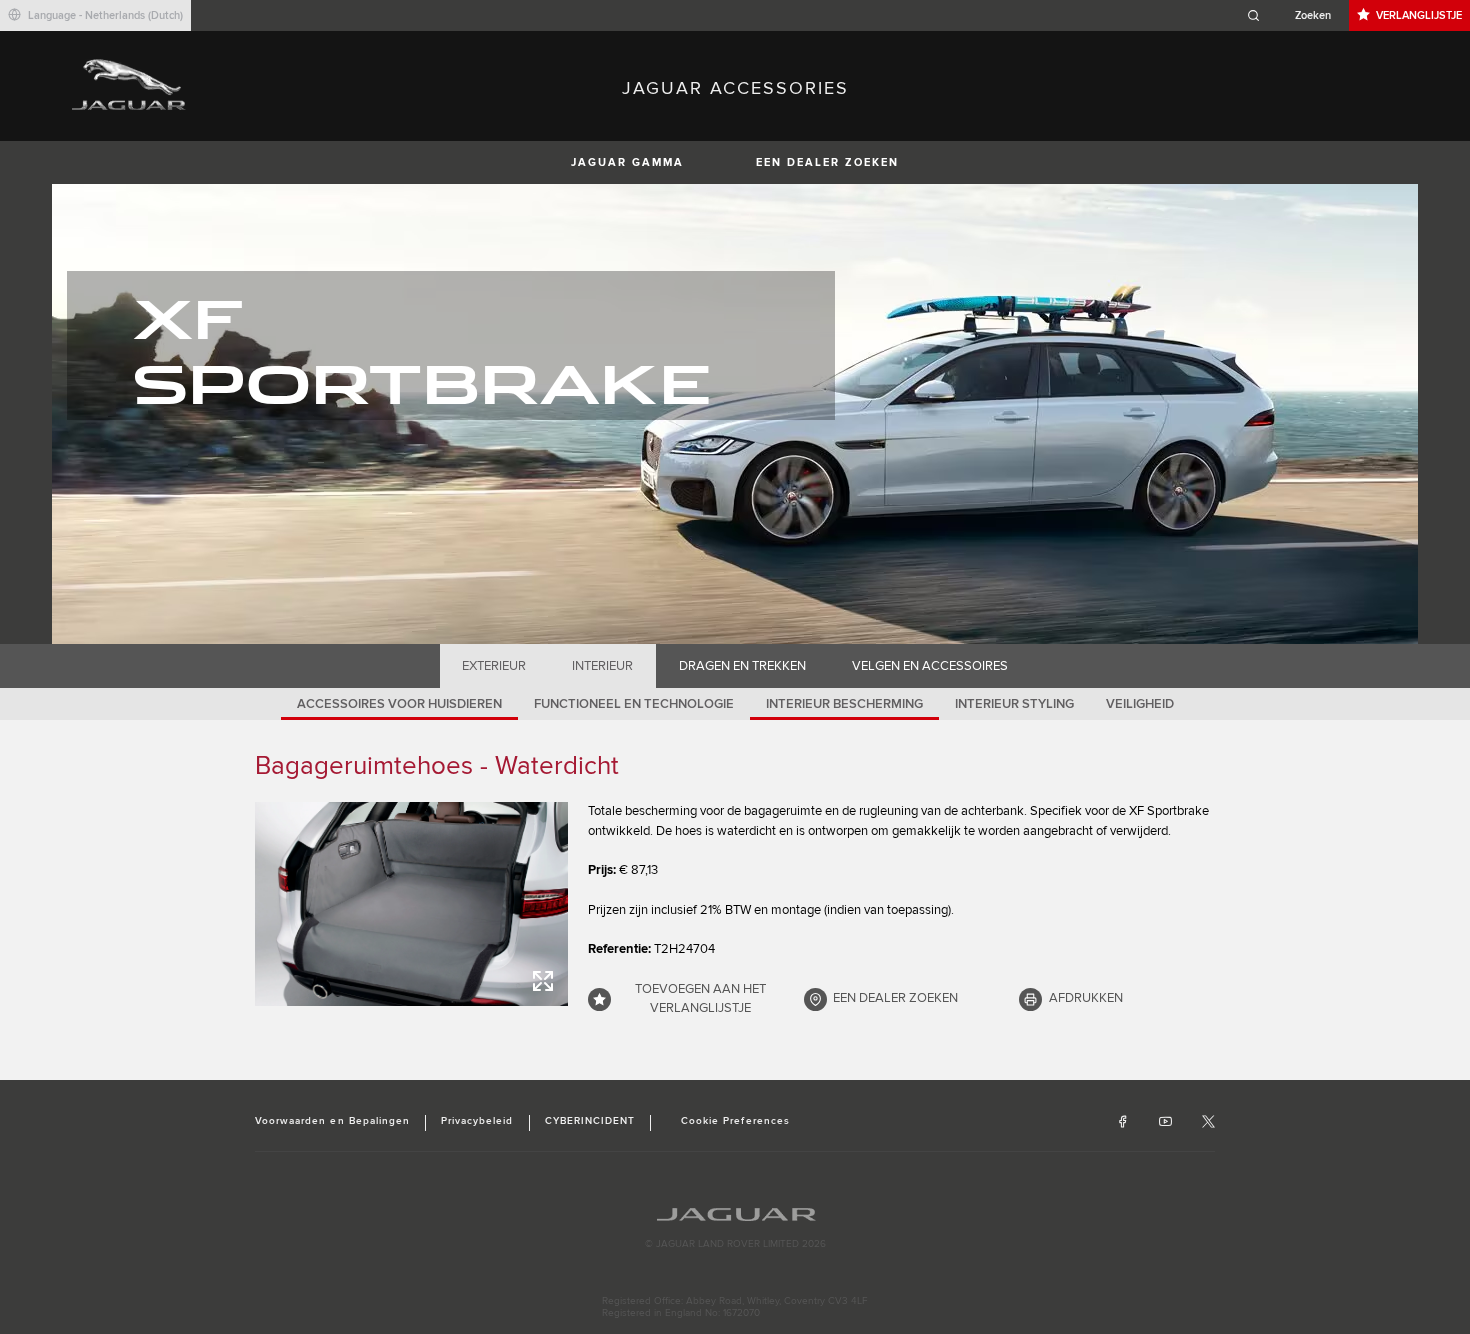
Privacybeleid (477, 1121)
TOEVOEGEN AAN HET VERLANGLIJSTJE (700, 999)
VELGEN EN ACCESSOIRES (930, 666)
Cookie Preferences (735, 1121)
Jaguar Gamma (627, 162)
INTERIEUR (602, 666)
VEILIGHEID (1140, 704)
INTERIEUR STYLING (1014, 704)
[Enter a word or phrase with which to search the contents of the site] (1295, 15)
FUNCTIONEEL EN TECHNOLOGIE (634, 704)
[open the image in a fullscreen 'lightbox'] (411, 904)
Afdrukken (1086, 998)
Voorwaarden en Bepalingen (332, 1121)
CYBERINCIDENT (590, 1121)
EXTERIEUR (494, 666)
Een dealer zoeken (827, 162)
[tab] (494, 666)
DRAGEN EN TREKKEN (742, 666)
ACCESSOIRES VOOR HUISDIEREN (399, 704)
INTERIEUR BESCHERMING (844, 704)
